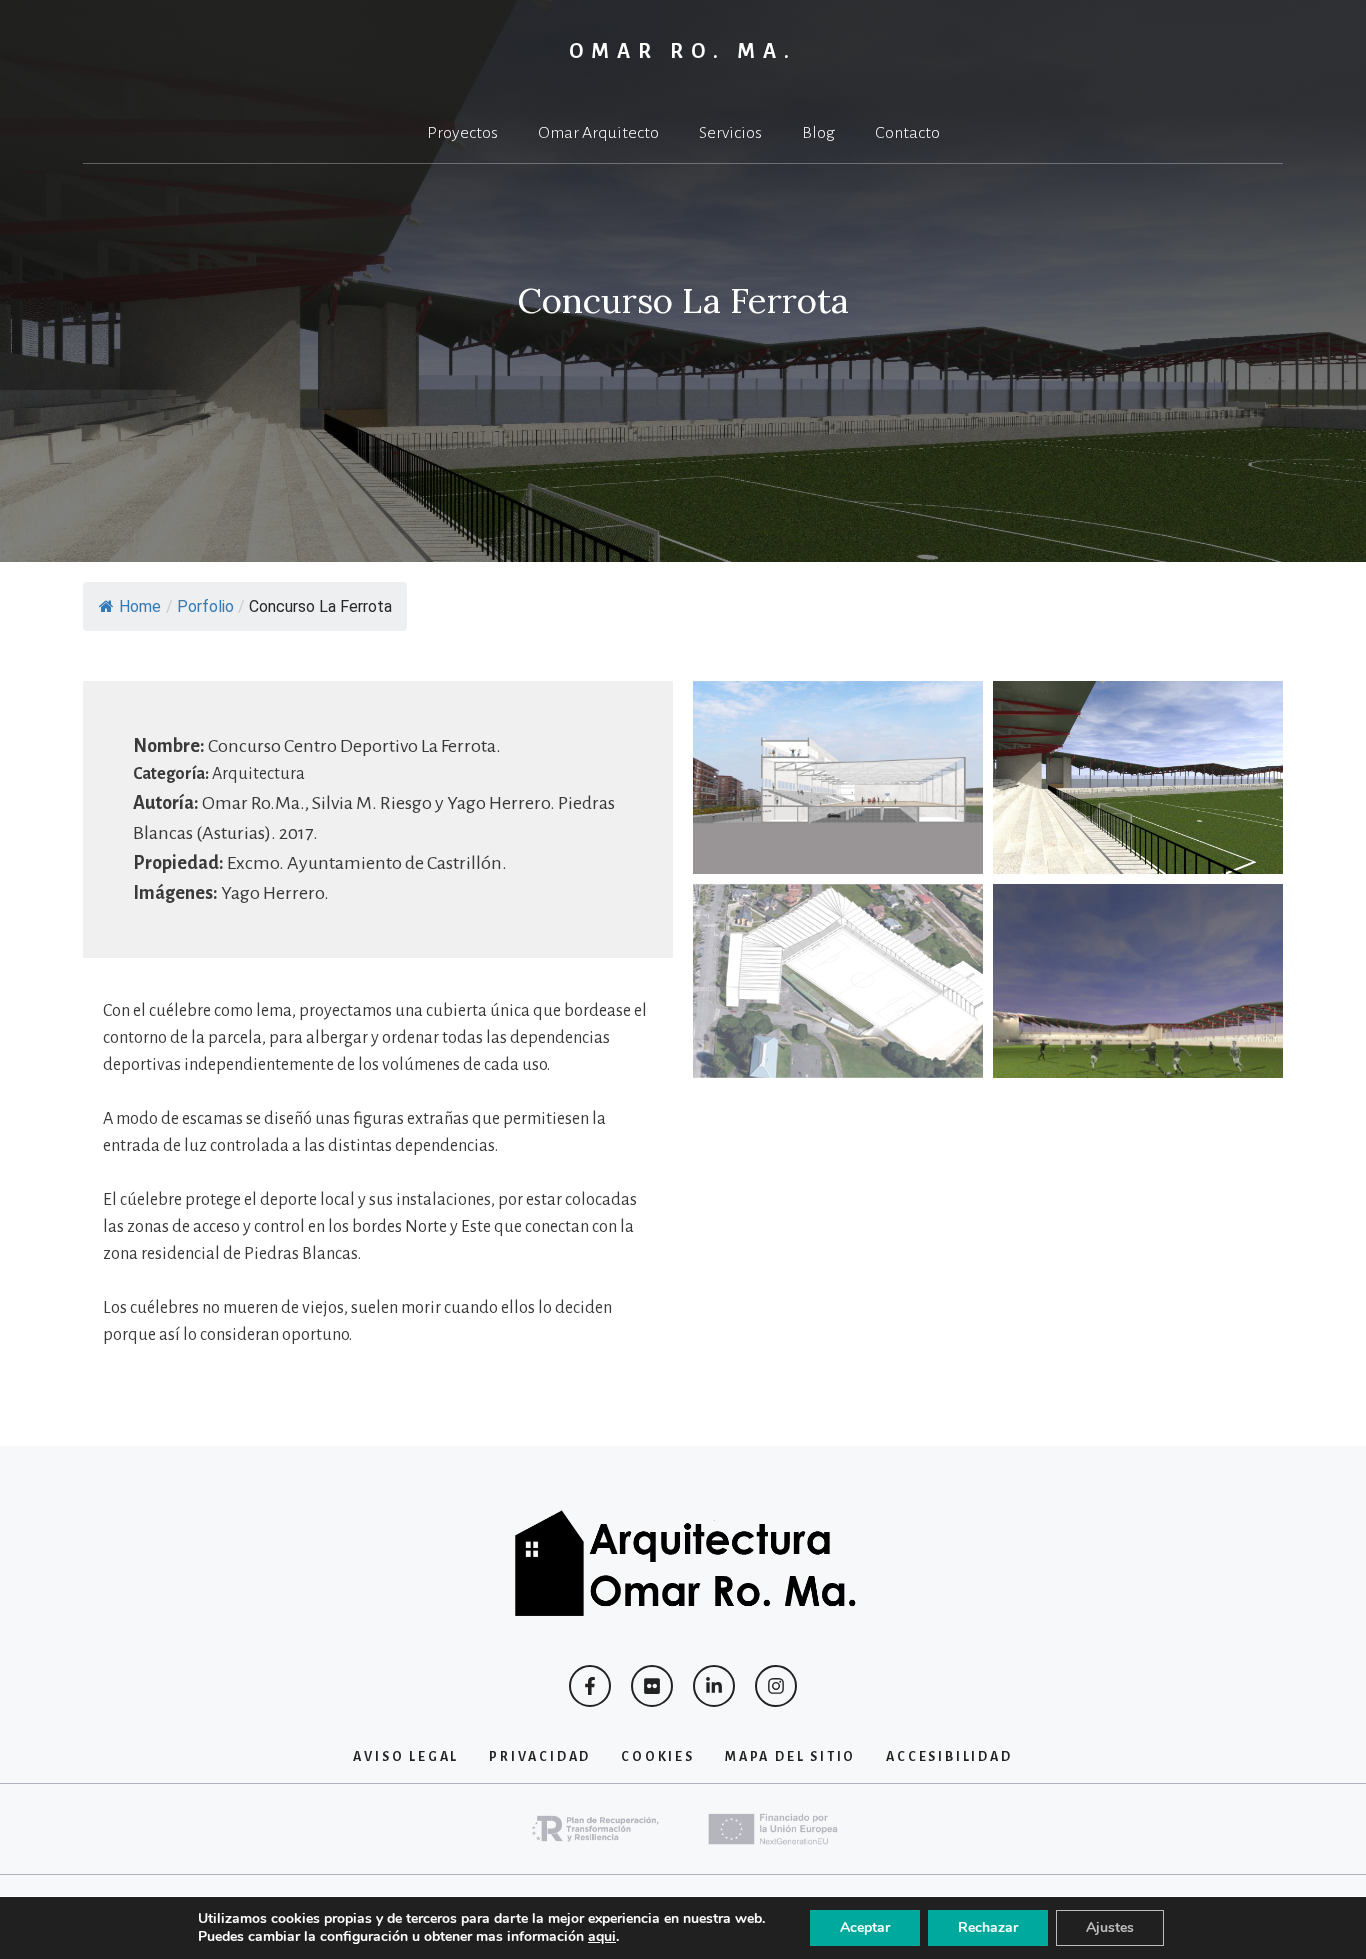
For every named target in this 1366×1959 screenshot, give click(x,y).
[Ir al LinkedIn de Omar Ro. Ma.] (714, 1686)
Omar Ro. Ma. (683, 51)
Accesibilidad (949, 1757)
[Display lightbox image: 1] (838, 777)
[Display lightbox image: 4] (1138, 980)
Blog (818, 133)
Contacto (907, 133)
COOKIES (658, 1757)
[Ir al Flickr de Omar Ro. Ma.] (652, 1686)
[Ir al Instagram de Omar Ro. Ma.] (776, 1686)
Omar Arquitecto (598, 133)
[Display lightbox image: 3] (838, 980)
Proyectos (462, 133)
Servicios (730, 133)
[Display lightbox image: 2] (1138, 777)
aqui (602, 1937)
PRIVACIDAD (540, 1757)
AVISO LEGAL (406, 1757)
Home (140, 606)
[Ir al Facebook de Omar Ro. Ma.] (590, 1686)
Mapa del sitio (790, 1757)
